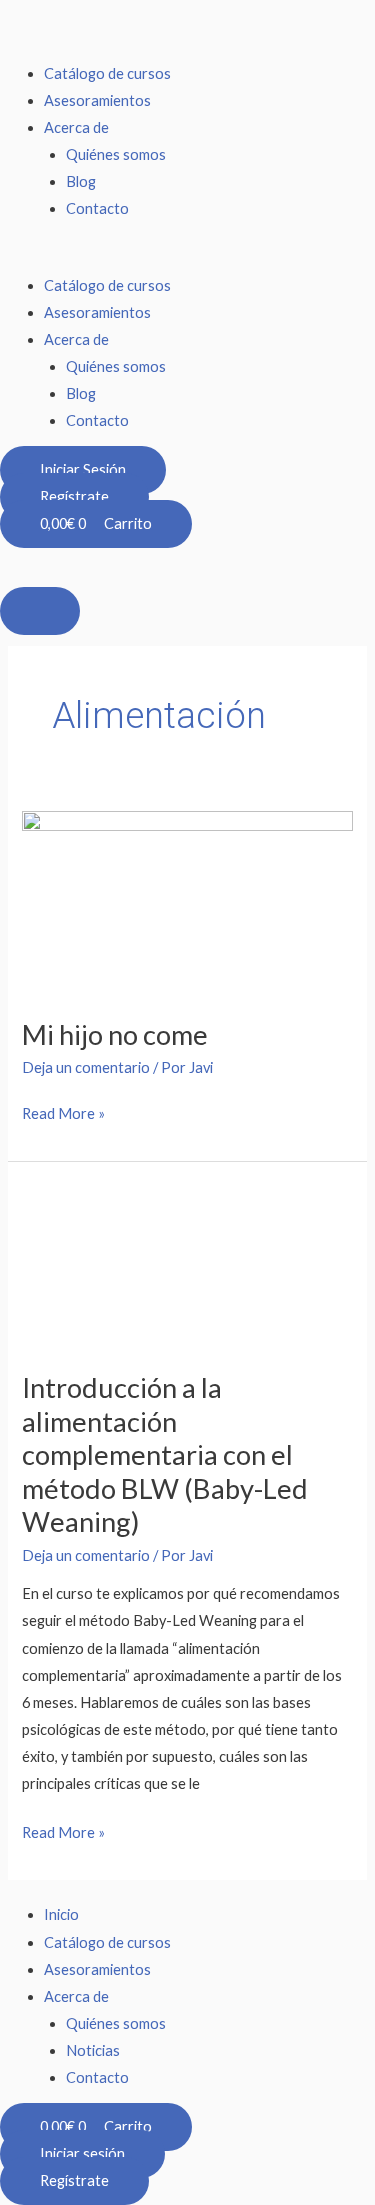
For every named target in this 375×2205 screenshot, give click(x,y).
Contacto (97, 208)
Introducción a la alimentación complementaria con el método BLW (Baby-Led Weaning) (165, 1455)
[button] (187, 257)
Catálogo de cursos (107, 73)
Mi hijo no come (115, 1034)
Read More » (63, 1111)
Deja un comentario (86, 1067)
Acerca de (76, 127)
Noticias (93, 2050)
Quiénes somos (116, 154)
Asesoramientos (97, 100)
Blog (81, 181)
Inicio (61, 1914)
